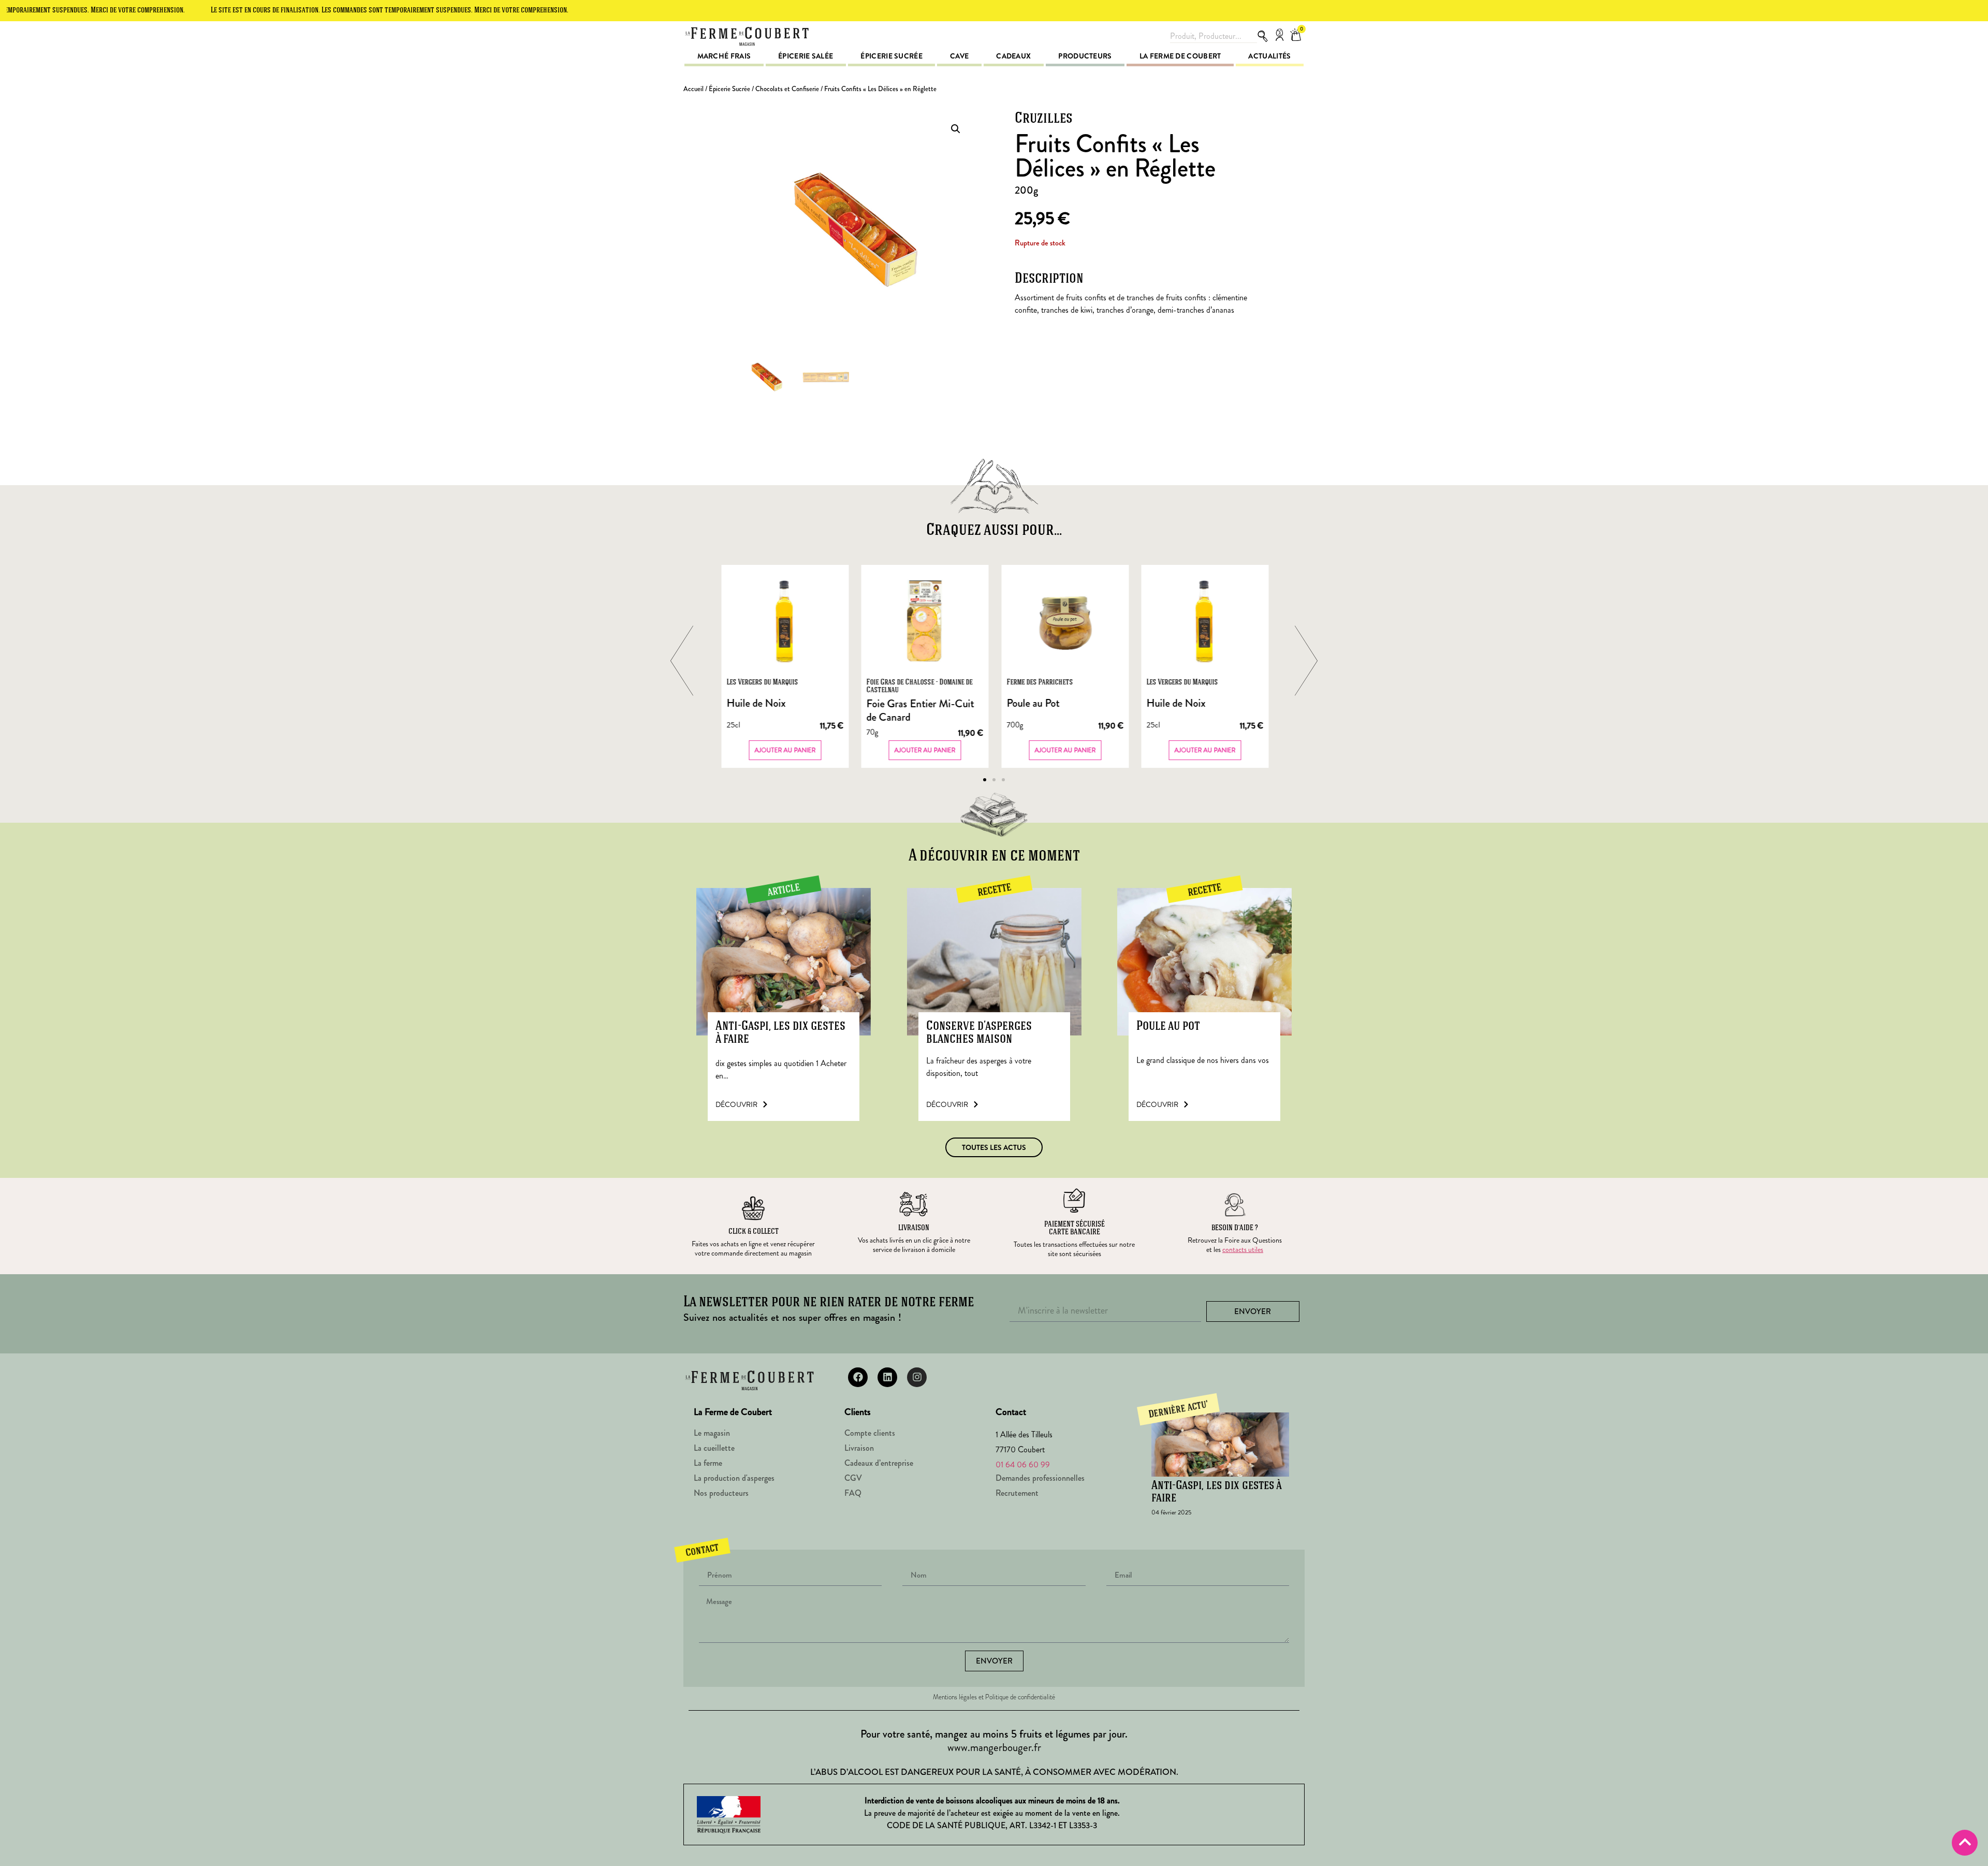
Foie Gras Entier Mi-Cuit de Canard (920, 711)
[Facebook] (858, 1377)
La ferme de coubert (1180, 56)
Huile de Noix (756, 703)
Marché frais (724, 56)
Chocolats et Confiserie (787, 89)
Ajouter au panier (785, 750)
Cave (959, 56)
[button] (956, 129)
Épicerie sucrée (891, 56)
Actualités (1269, 56)
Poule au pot (1168, 1026)
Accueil (693, 89)
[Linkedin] (887, 1377)
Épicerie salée (806, 56)
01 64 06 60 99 (1023, 1464)
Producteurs (1085, 56)
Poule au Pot (1033, 703)
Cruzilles (1044, 119)
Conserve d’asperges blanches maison (979, 1033)
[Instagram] (917, 1377)
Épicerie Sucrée (729, 89)
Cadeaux (1013, 56)
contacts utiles (1243, 1249)
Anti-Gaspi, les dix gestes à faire (780, 1033)
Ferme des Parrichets (1040, 683)
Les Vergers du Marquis (762, 683)
